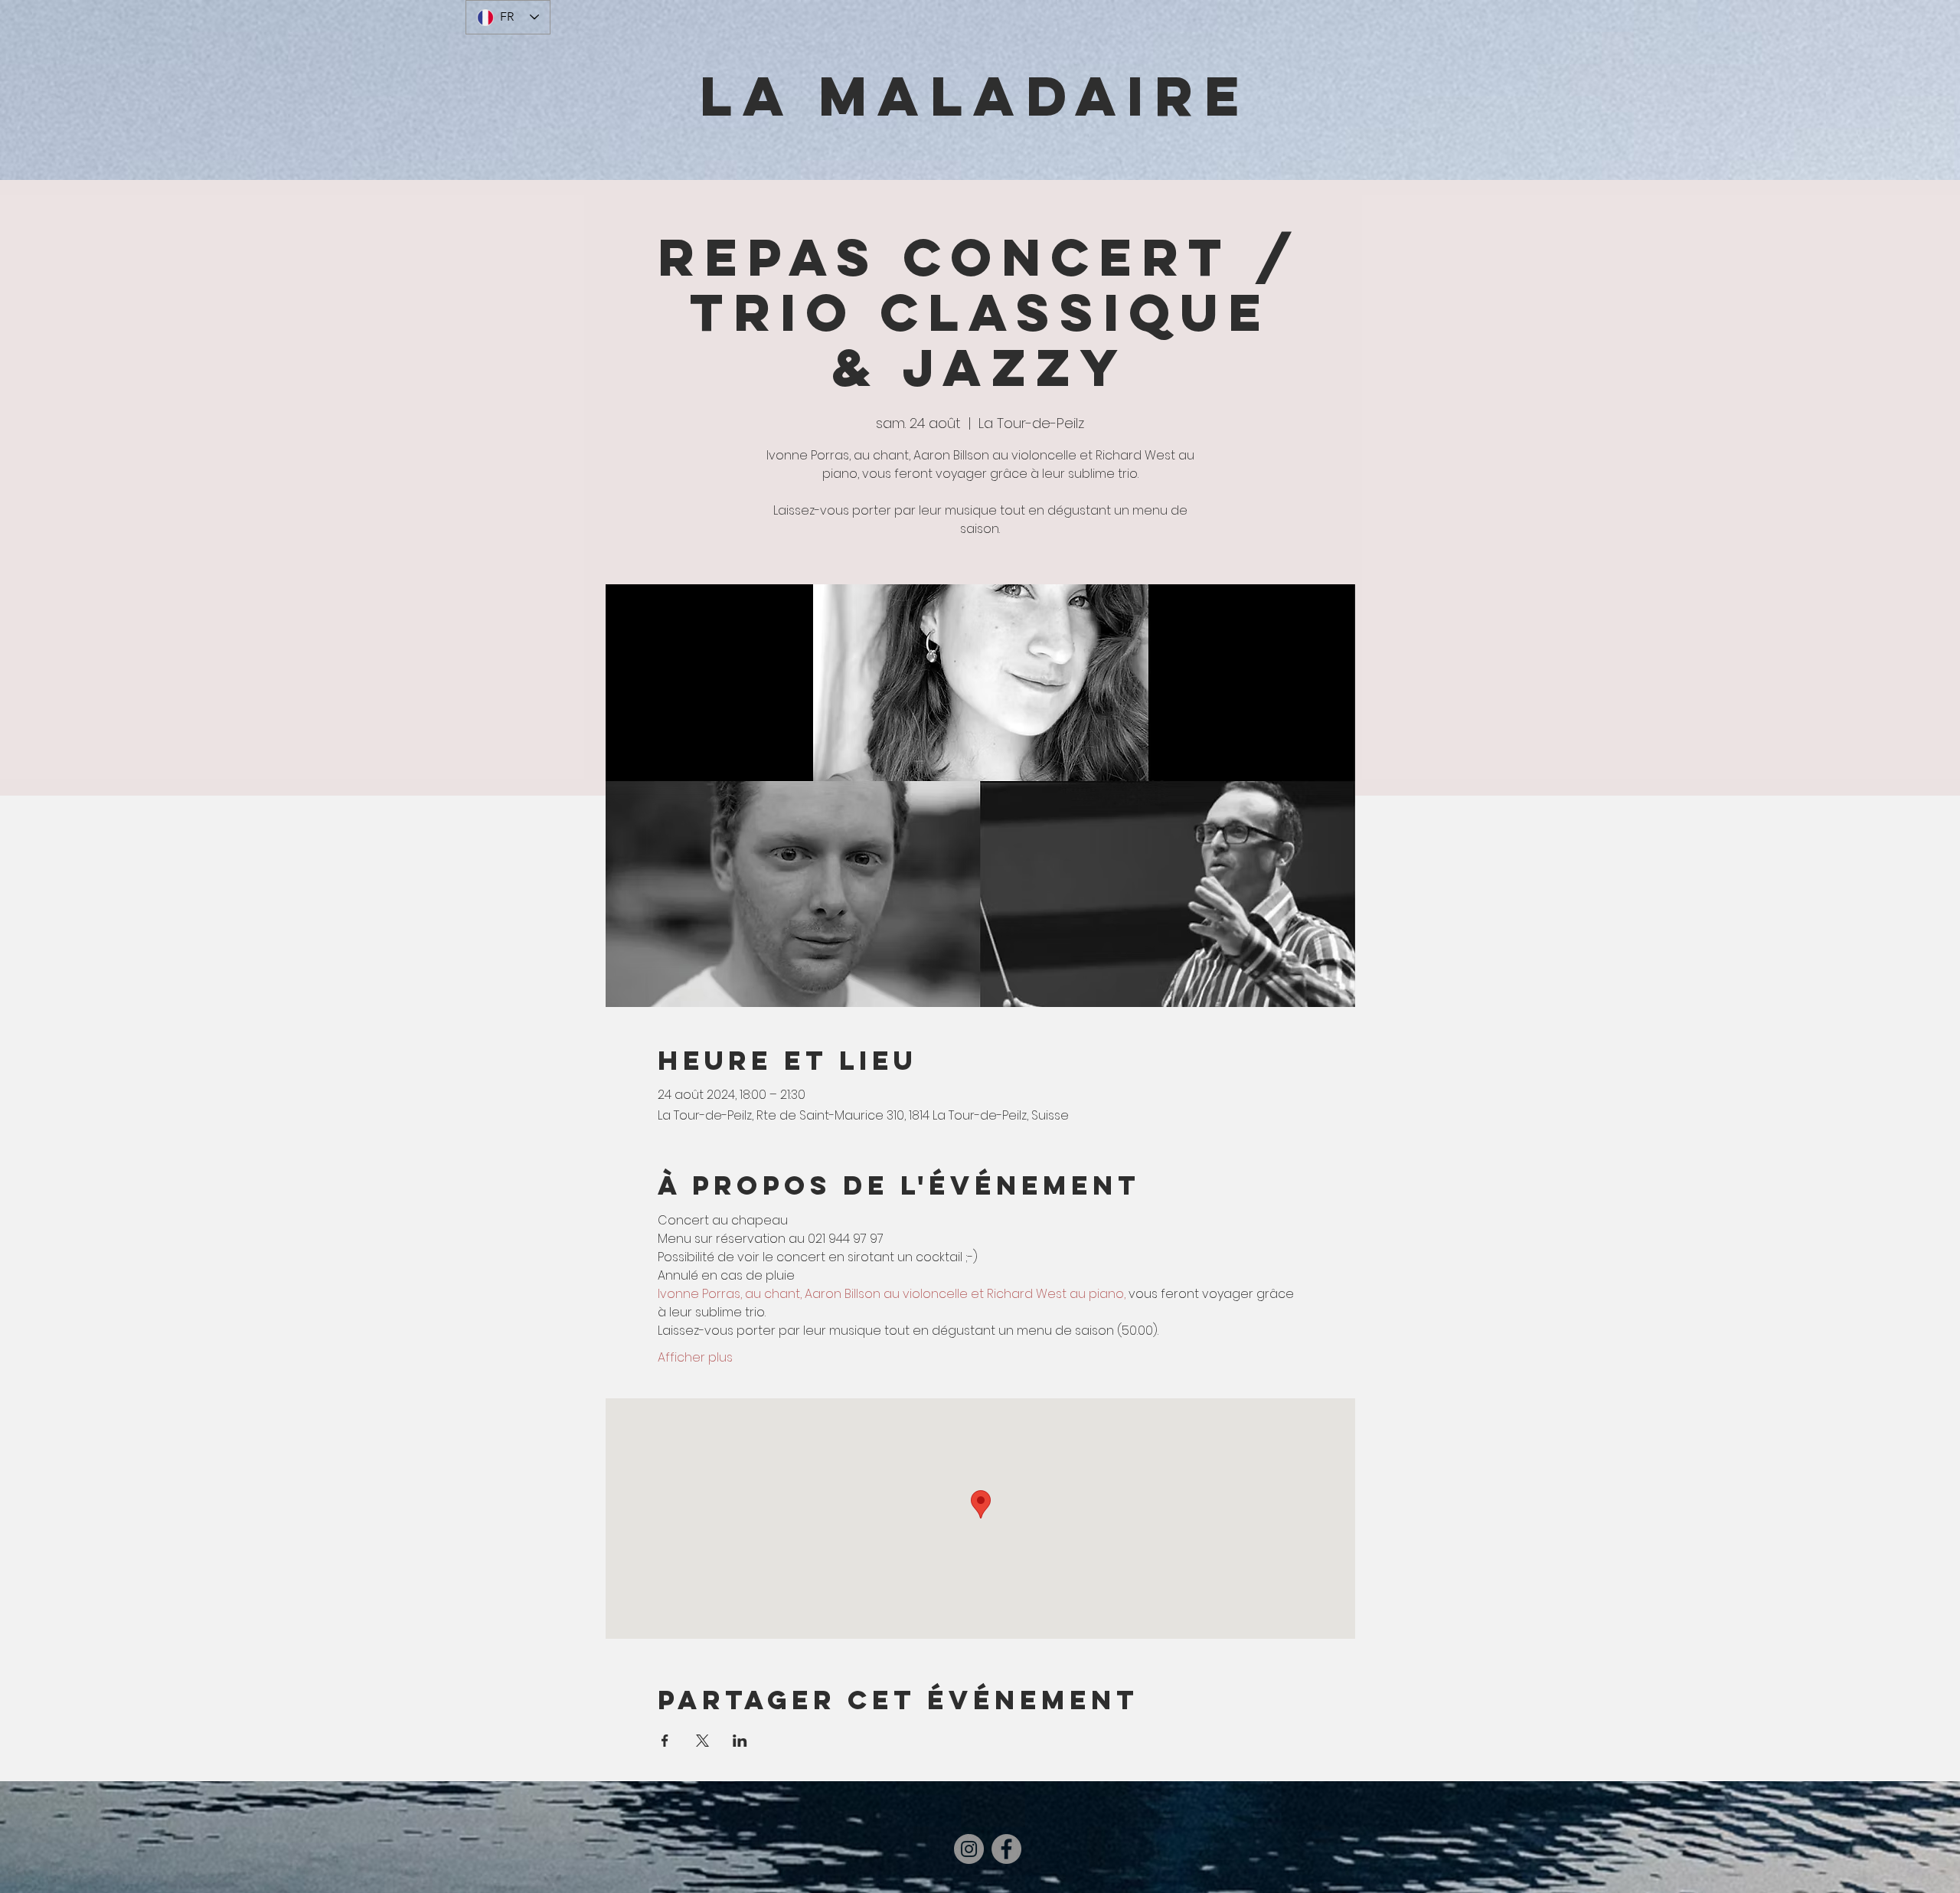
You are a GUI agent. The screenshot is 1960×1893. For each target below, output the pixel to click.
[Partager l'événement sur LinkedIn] (740, 1741)
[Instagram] (969, 1849)
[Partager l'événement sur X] (702, 1741)
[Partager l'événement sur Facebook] (665, 1741)
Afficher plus (695, 1358)
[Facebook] (1006, 1849)
